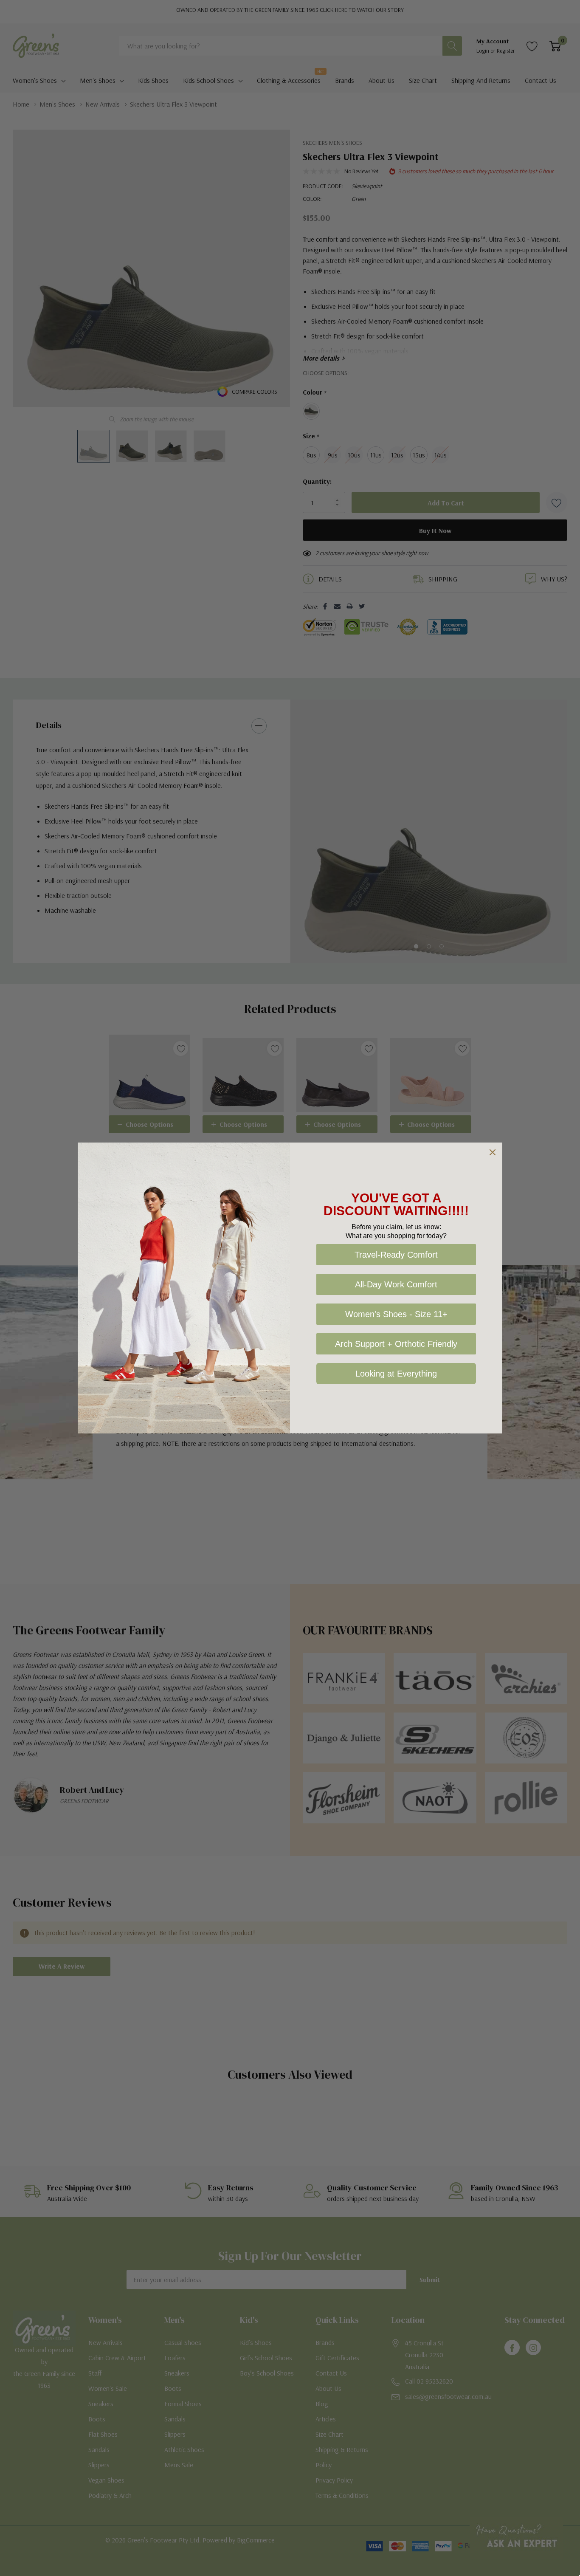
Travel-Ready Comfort (396, 1255)
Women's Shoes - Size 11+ (396, 1314)
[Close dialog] (493, 1152)
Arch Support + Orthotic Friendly (396, 1344)
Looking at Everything (396, 1374)
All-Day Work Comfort (396, 1284)
